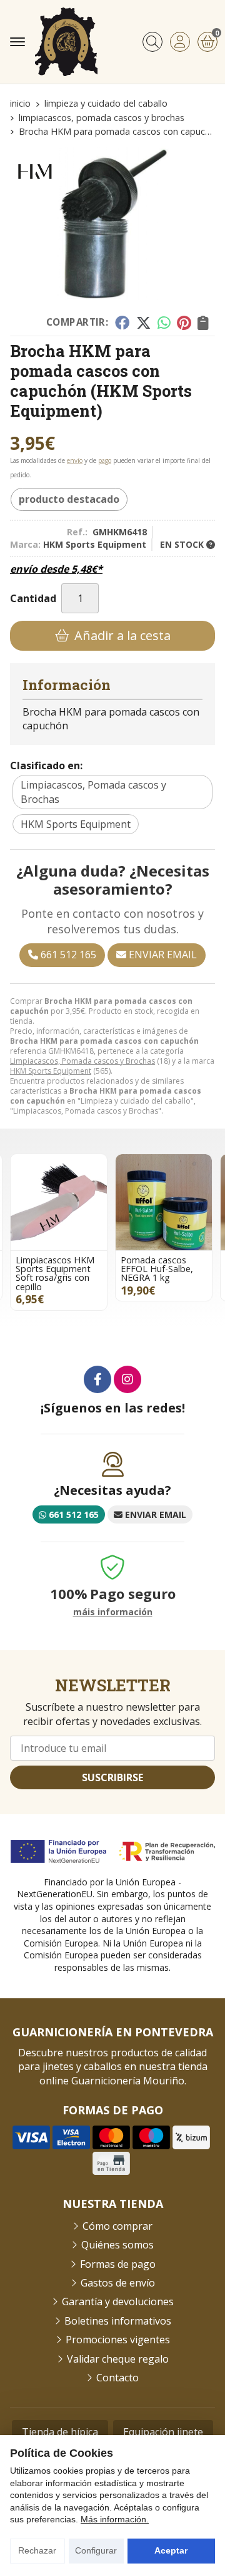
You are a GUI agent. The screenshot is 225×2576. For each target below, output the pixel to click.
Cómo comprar (117, 2226)
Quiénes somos (117, 2245)
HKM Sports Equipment (51, 1071)
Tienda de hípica (60, 2432)
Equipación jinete (163, 2432)
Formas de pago (118, 2264)
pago (105, 460)
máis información (113, 1612)
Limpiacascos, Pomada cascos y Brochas (82, 1061)
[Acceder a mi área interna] (180, 42)
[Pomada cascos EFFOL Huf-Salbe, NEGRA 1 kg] (164, 1202)
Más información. (115, 2519)
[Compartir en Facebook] (122, 323)
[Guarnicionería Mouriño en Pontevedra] (66, 42)
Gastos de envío (118, 2283)
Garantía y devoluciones (118, 2301)
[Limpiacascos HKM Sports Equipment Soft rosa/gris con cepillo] (59, 1202)
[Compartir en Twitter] (143, 323)
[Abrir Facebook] (97, 1379)
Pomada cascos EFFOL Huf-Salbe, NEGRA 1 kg (157, 1269)
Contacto (117, 2378)
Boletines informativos (118, 2321)
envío (75, 460)
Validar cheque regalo (118, 2359)
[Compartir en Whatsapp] (164, 323)
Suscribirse (112, 1777)
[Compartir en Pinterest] (184, 323)
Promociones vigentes (118, 2340)
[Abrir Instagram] (127, 1379)
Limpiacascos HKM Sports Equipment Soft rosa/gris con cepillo (55, 1273)
